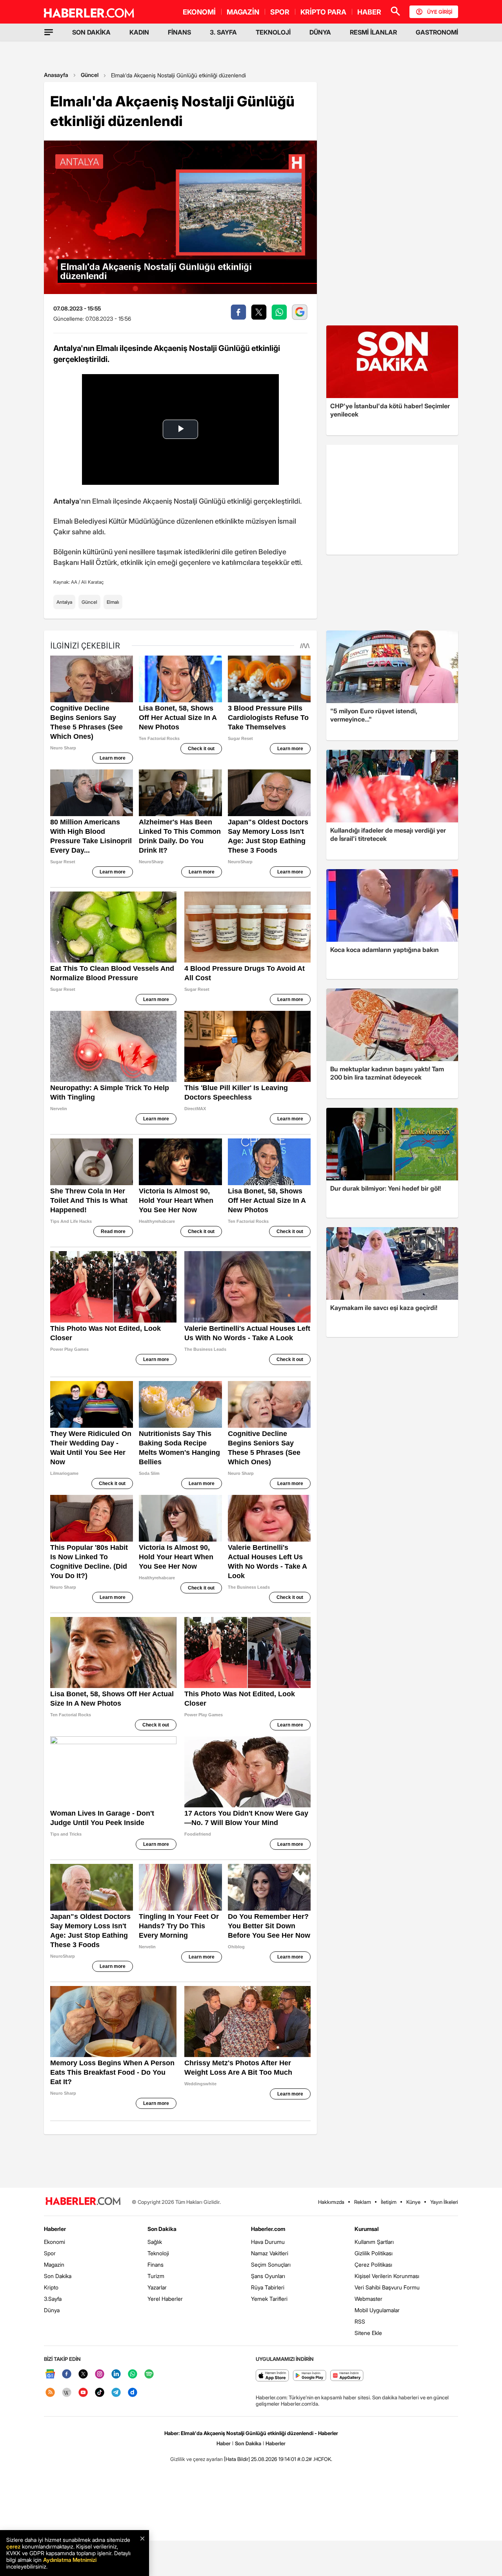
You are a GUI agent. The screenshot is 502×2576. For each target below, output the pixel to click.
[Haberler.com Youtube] (83, 2393)
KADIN (139, 32)
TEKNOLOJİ (273, 32)
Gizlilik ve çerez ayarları (196, 2459)
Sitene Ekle (368, 2333)
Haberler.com (268, 2229)
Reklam (363, 2202)
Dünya (52, 2310)
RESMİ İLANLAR (373, 32)
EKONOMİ (199, 12)
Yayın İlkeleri (444, 2202)
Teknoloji (158, 2253)
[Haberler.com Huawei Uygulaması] (347, 2376)
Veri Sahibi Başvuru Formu (387, 2287)
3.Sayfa (53, 2299)
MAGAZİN (243, 12)
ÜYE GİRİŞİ (440, 12)
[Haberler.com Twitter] (83, 2374)
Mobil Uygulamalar (377, 2310)
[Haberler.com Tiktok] (100, 2393)
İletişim (389, 2202)
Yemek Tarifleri (269, 2299)
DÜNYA (320, 32)
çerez (13, 2546)
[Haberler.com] (83, 2202)
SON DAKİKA (91, 32)
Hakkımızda (331, 2202)
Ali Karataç (92, 582)
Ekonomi (55, 2242)
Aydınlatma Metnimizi (70, 2560)
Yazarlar (157, 2287)
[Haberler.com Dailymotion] (133, 2393)
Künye (413, 2202)
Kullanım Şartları (374, 2242)
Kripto (51, 2287)
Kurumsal (367, 2229)
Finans (156, 2265)
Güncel (90, 75)
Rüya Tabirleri (268, 2287)
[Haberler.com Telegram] (116, 2393)
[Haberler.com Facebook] (67, 2374)
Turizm (156, 2276)
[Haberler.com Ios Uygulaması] (272, 2376)
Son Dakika (58, 2276)
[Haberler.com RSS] (50, 2393)
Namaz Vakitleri (270, 2253)
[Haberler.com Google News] (50, 2374)
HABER (369, 12)
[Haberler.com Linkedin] (116, 2374)
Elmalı (113, 602)
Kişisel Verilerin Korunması (387, 2276)
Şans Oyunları (268, 2276)
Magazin (54, 2265)
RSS (360, 2321)
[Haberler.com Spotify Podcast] (149, 2374)
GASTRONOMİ (437, 32)
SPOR (280, 12)
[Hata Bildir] (237, 2459)
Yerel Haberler (165, 2299)
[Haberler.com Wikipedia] (67, 2393)
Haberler (55, 2229)
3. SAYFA (223, 32)
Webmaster (368, 2299)
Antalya (64, 602)
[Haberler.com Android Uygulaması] (310, 2376)
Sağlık (155, 2242)
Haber (224, 2443)
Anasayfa (56, 75)
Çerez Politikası (373, 2265)
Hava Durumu (268, 2242)
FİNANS (179, 32)
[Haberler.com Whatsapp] (133, 2374)
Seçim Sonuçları (271, 2265)
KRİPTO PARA (323, 12)
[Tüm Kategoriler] (49, 32)
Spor (50, 2253)
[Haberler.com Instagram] (100, 2374)
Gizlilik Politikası (374, 2253)
